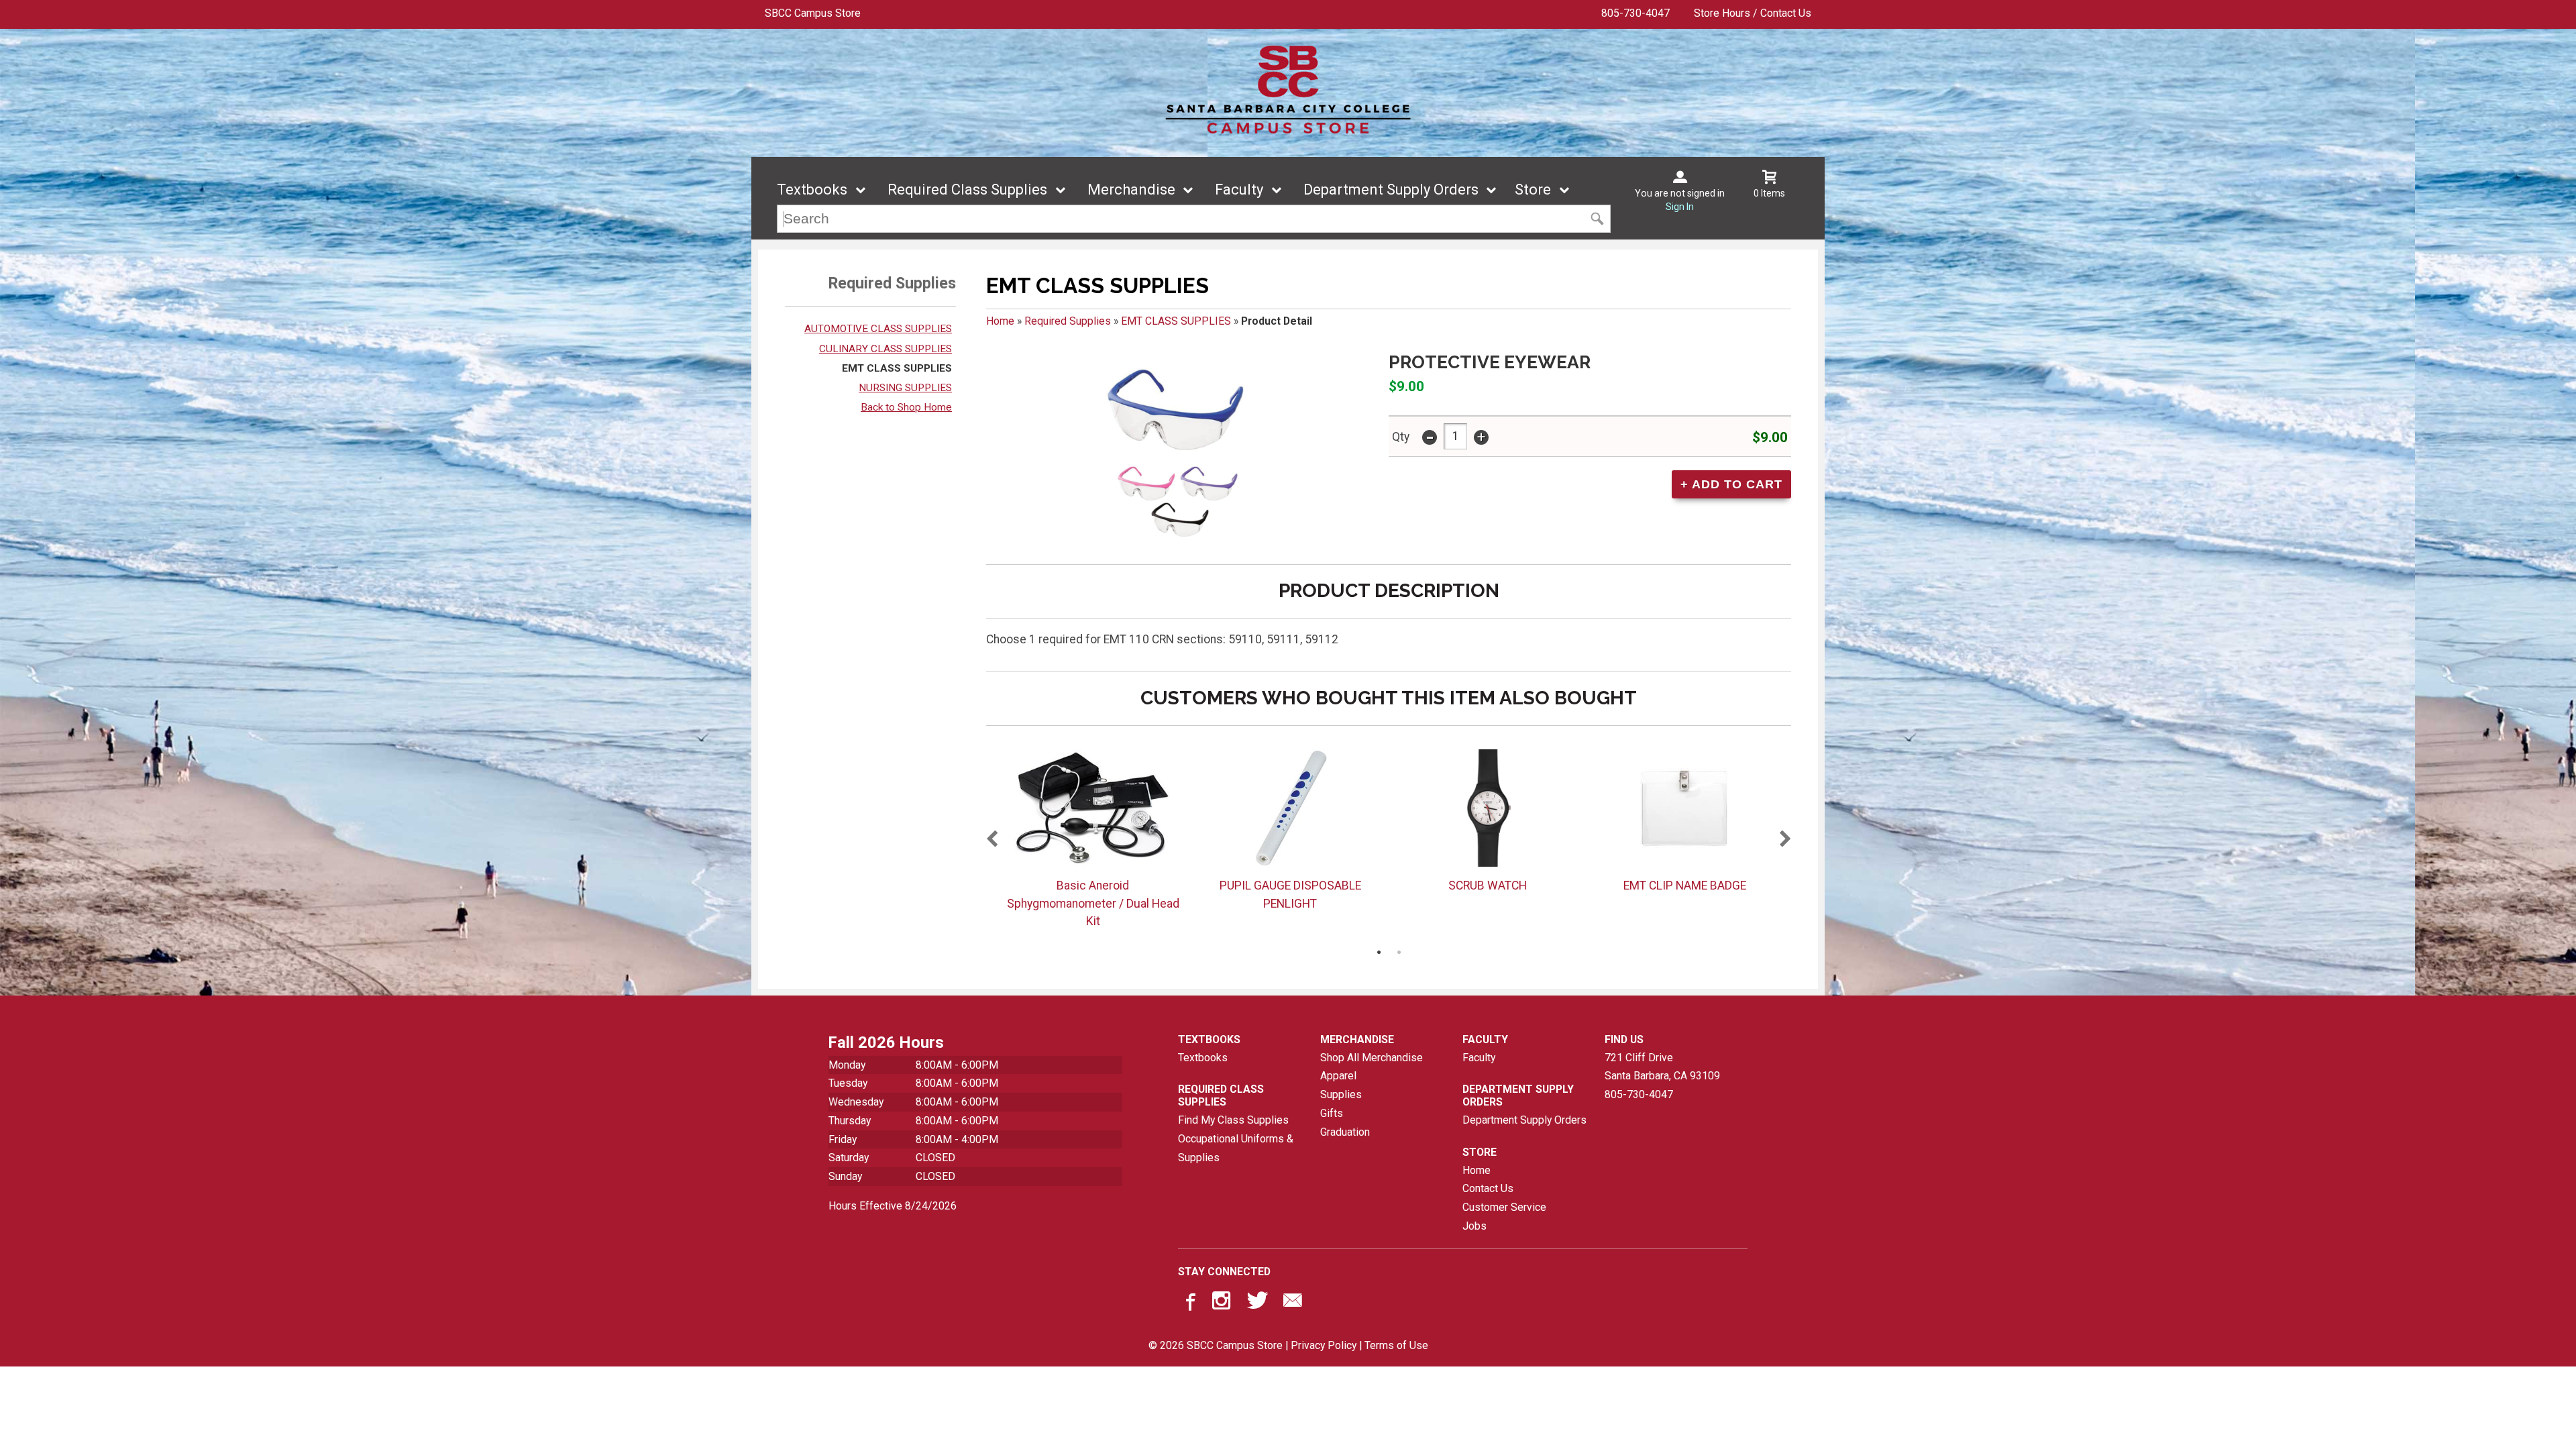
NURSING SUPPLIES (905, 388)
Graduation (1345, 1132)
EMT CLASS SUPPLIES (897, 368)
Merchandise (1131, 190)
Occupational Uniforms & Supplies (1236, 1148)
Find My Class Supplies (1233, 1120)
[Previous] (991, 840)
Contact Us (1488, 1188)
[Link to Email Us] (1293, 1303)
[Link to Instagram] (1223, 1303)
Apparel (1338, 1076)
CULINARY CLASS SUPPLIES (885, 349)
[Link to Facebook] (1189, 1303)
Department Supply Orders (1391, 190)
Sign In (1680, 207)
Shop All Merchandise (1372, 1058)
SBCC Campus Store (813, 13)
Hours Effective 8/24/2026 (893, 1206)
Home (1000, 321)
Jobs (1474, 1226)
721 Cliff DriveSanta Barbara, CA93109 (1662, 1067)
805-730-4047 (1635, 13)
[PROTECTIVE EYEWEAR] (1175, 452)
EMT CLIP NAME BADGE (1685, 885)
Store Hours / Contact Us (1753, 13)
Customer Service (1504, 1207)
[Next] (1786, 840)
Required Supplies (1068, 321)
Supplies (1341, 1094)
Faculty (1239, 190)
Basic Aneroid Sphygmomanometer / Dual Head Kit (1093, 903)
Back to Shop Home (906, 407)
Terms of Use (1396, 1345)
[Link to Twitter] (1258, 1303)
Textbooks (812, 190)
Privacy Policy (1324, 1345)
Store (1533, 190)
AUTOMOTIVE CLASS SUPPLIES (878, 329)
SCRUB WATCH (1488, 885)
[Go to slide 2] (1399, 952)
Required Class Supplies (967, 190)
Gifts (1332, 1113)
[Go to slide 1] (1379, 952)
